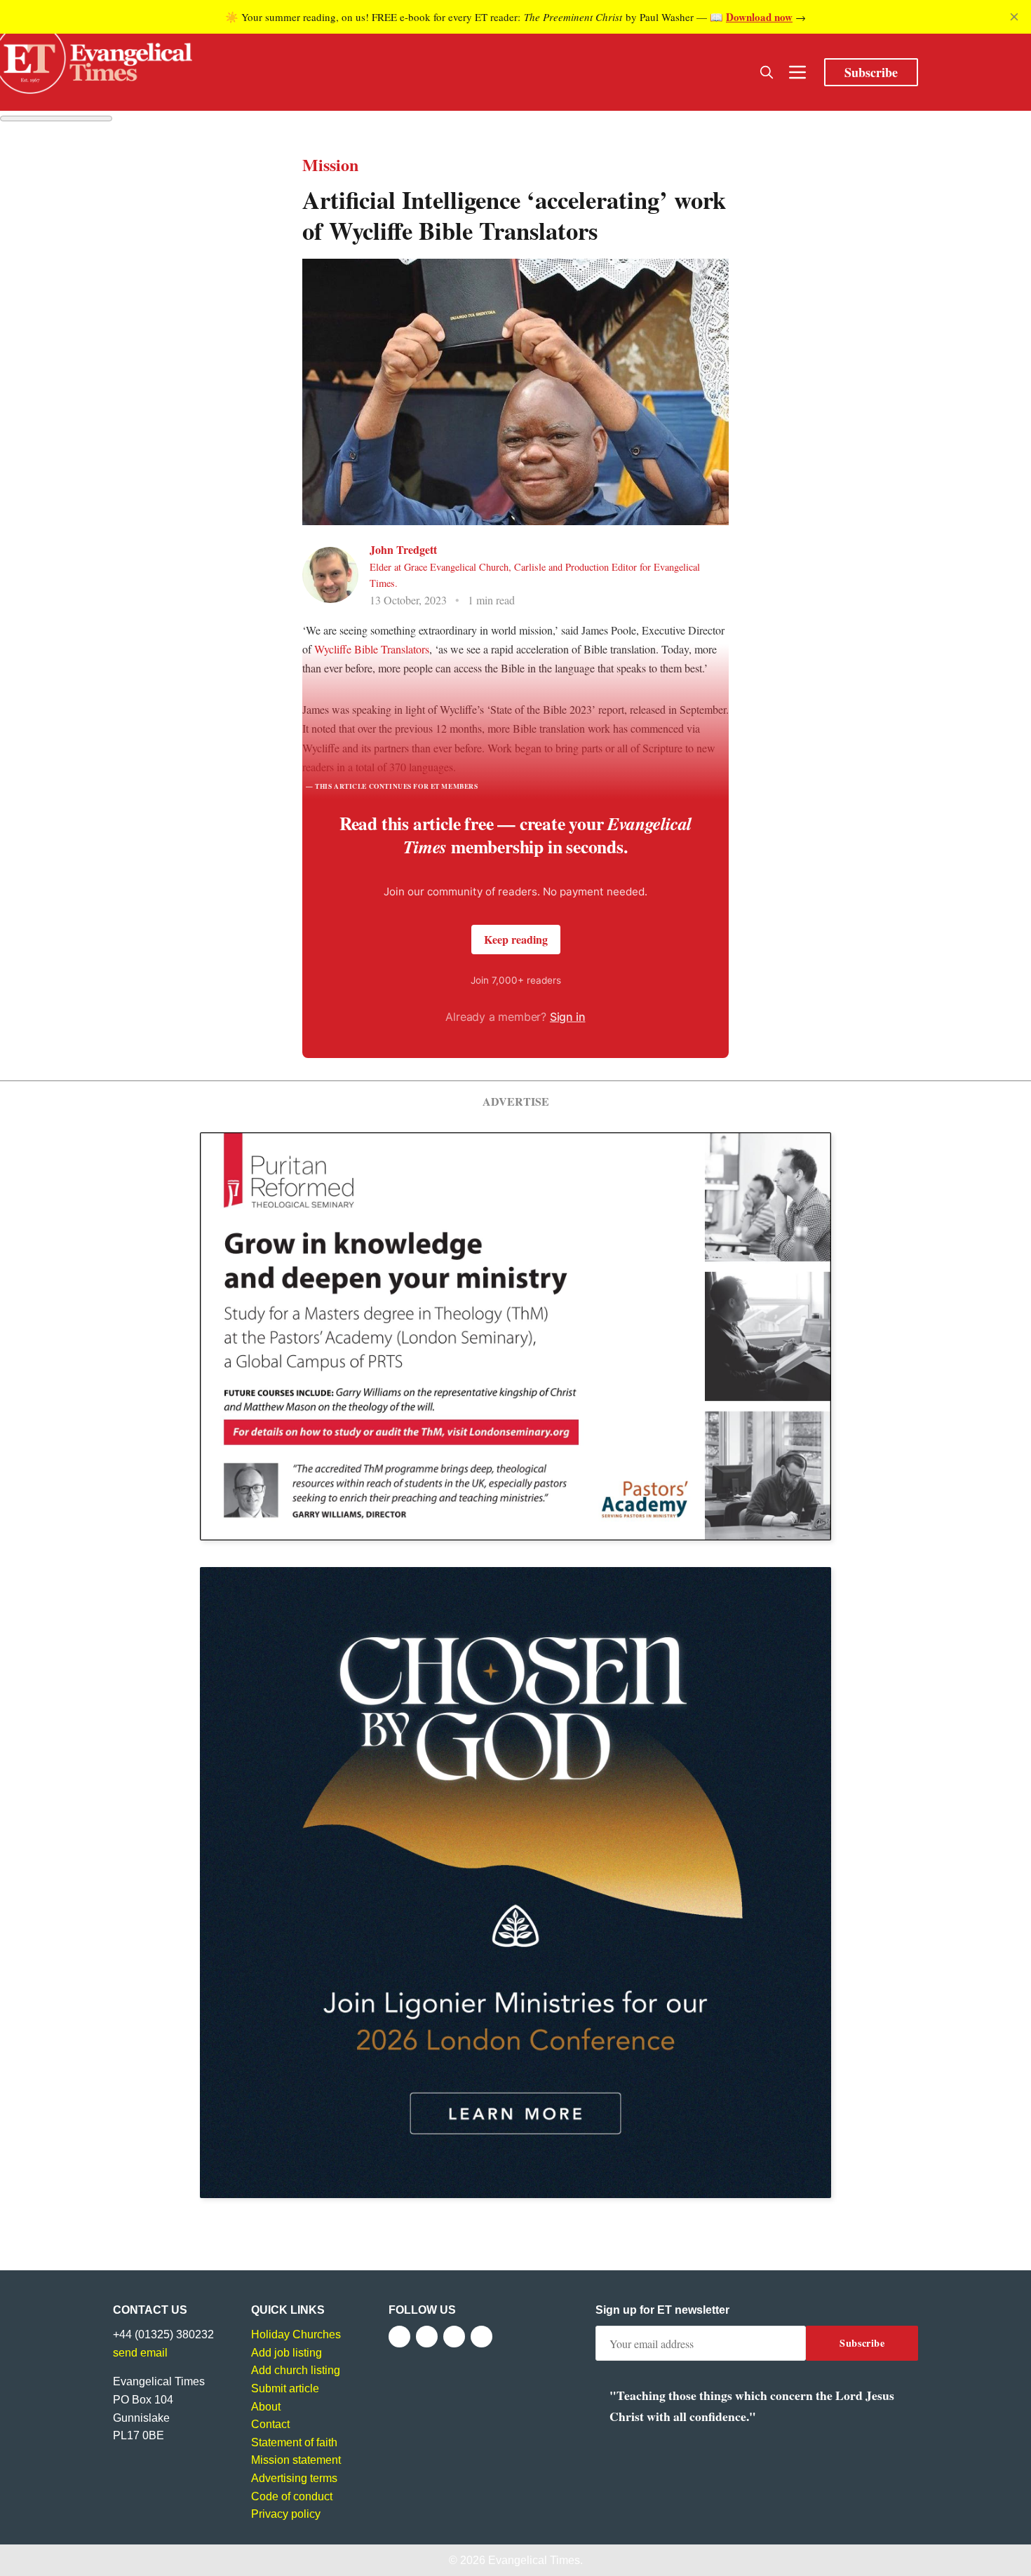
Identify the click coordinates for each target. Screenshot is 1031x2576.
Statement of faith (294, 2442)
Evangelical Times (534, 2560)
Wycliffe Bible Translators (372, 649)
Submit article (285, 2388)
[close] (1014, 17)
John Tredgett (403, 549)
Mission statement (296, 2460)
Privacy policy (286, 2514)
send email (140, 2353)
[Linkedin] (481, 2337)
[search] (767, 72)
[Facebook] (399, 2337)
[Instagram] (454, 2337)
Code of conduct (292, 2496)
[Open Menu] (797, 72)
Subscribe (871, 72)
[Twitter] (427, 2337)
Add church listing (296, 2370)
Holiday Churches (296, 2334)
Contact (270, 2424)
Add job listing (287, 2353)
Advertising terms (294, 2478)
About (266, 2407)
